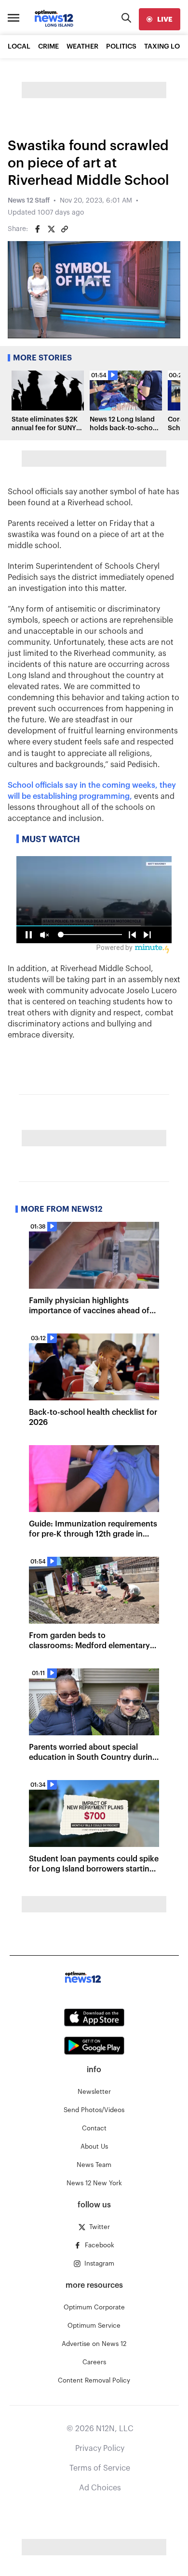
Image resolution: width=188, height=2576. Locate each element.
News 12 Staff (29, 201)
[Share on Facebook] (38, 229)
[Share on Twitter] (51, 229)
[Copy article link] (65, 229)
